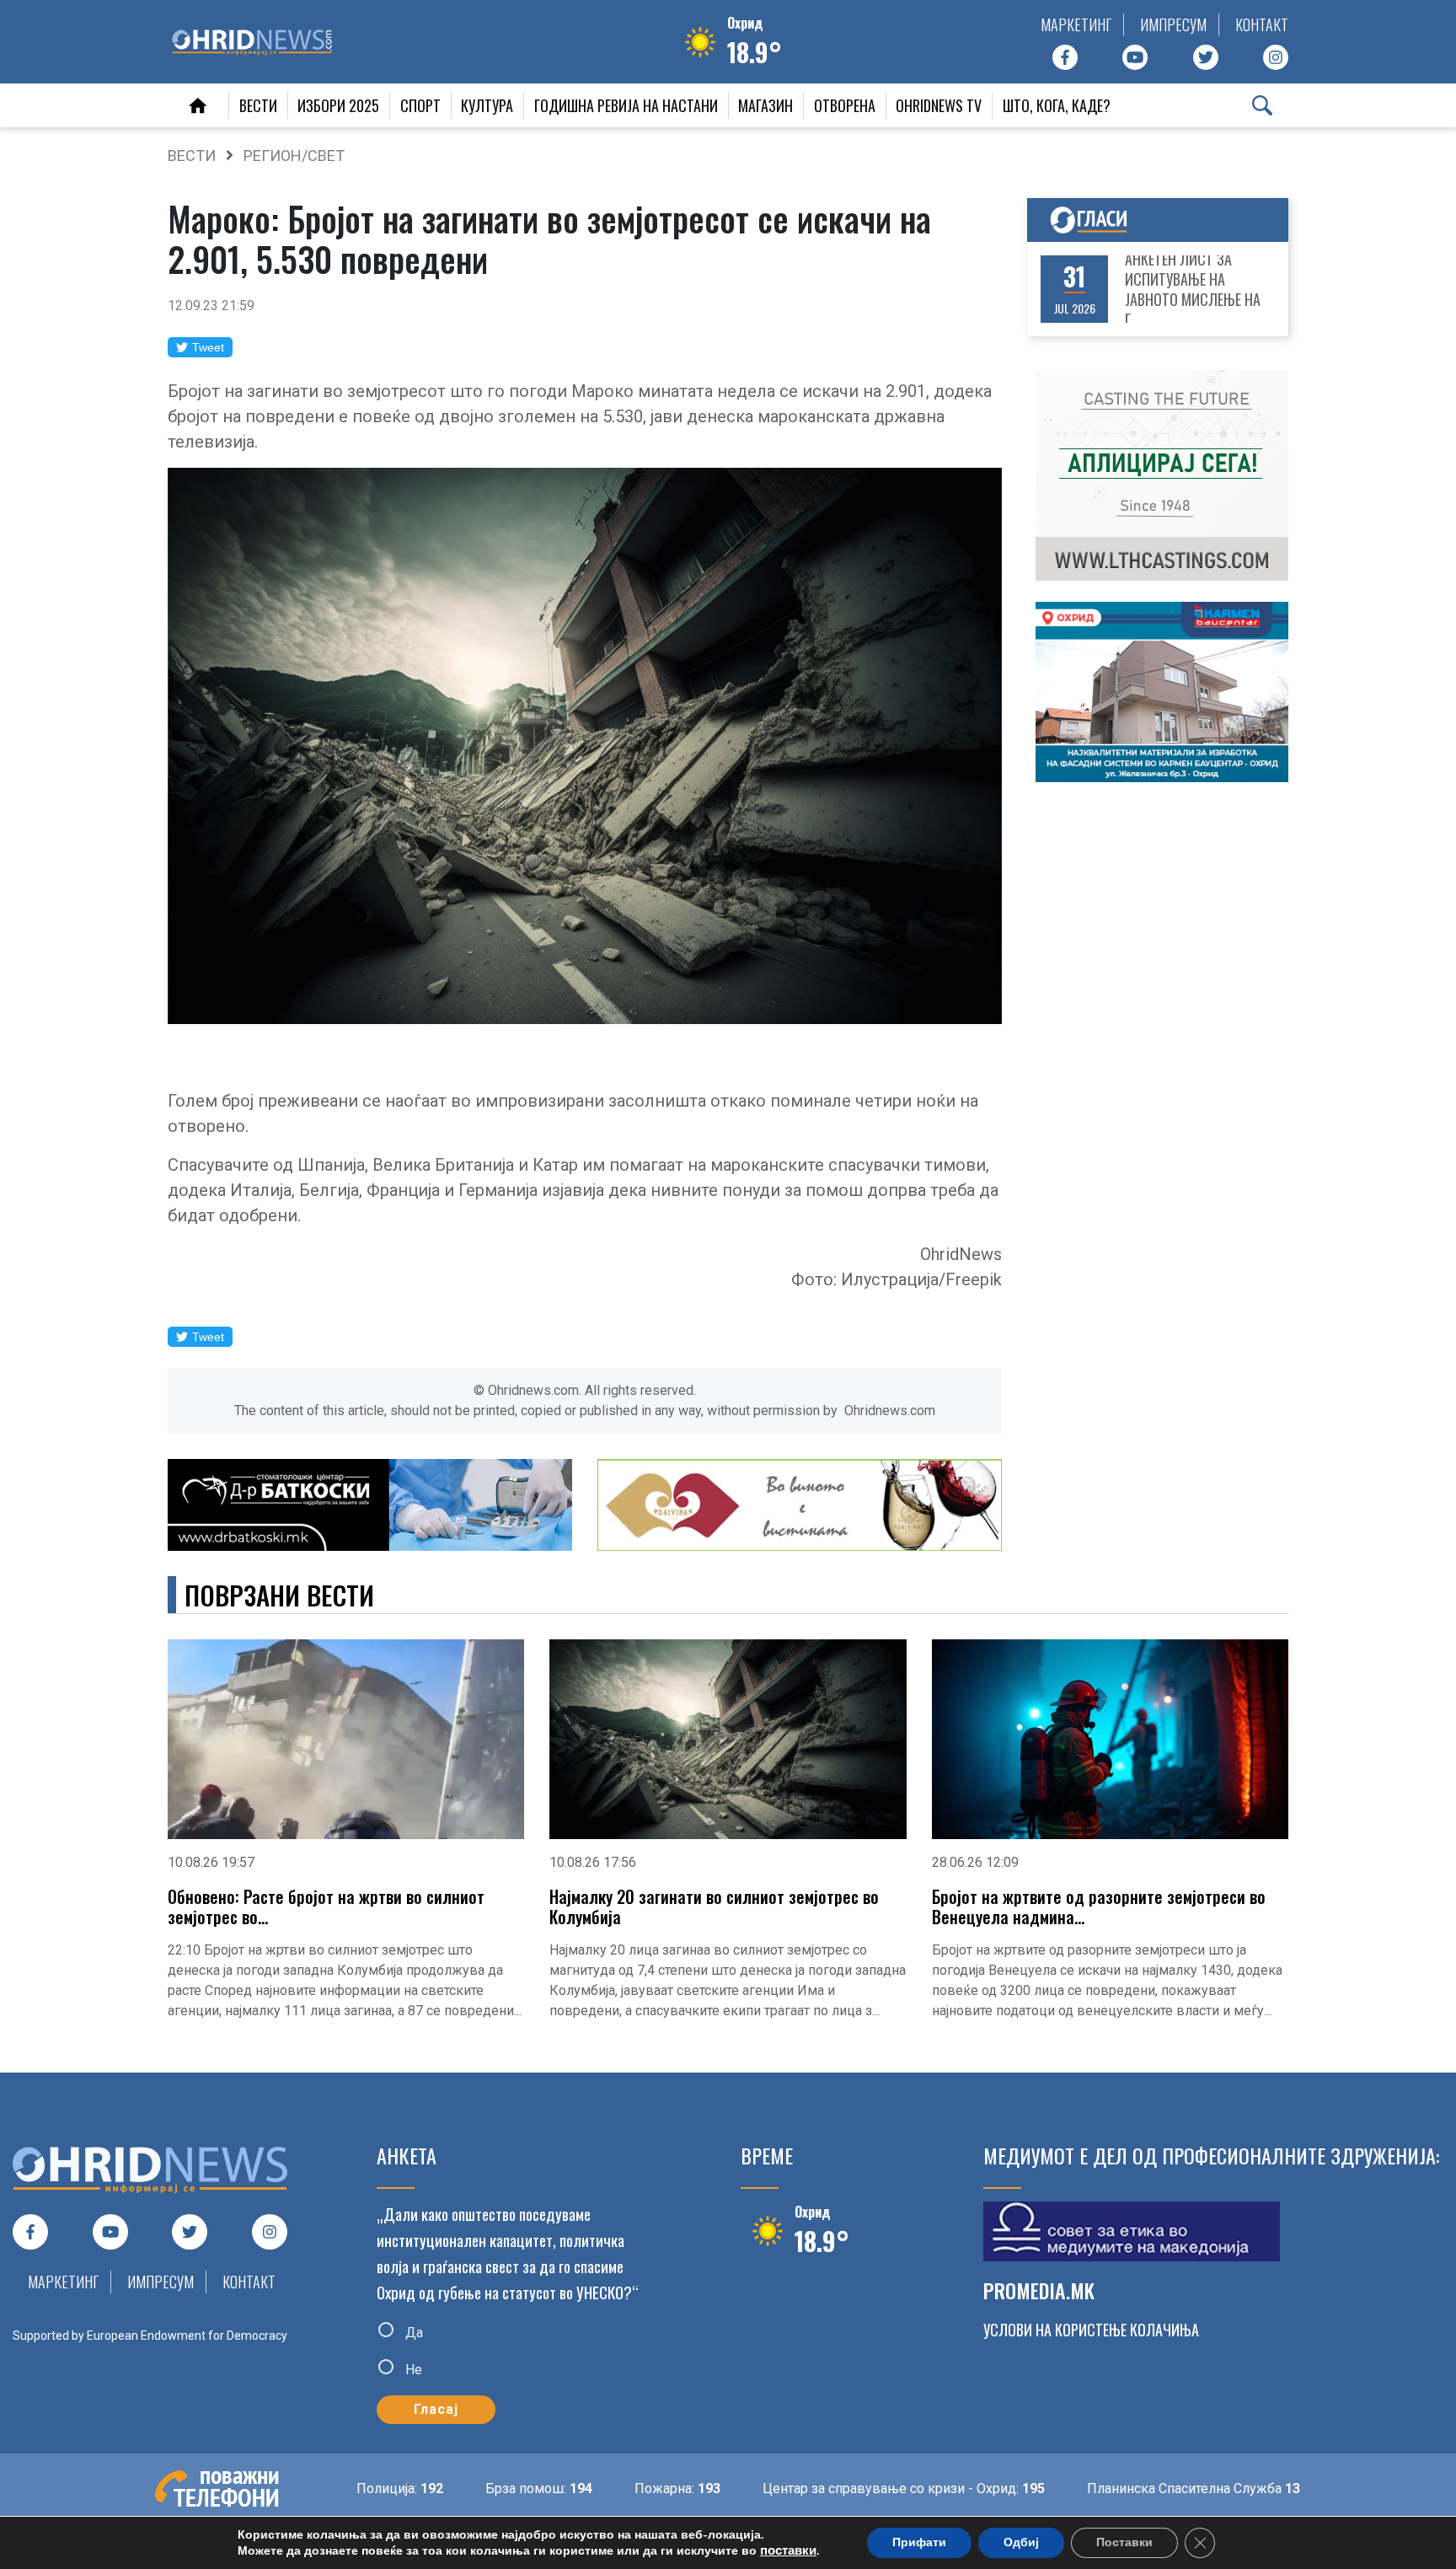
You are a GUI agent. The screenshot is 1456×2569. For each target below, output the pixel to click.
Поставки (1124, 2542)
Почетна (198, 105)
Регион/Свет (294, 156)
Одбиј (1021, 2542)
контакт (1262, 24)
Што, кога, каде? (1057, 105)
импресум (1173, 24)
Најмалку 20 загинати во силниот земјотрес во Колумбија (714, 1907)
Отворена (845, 105)
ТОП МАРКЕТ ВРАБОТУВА (1200, 294)
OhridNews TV (939, 105)
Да (412, 2333)
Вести (258, 105)
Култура (487, 105)
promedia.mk (1039, 2290)
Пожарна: (607, 2489)
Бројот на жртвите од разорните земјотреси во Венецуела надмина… (1099, 1907)
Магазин (765, 105)
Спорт (420, 105)
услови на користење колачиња (1091, 2330)
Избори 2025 (338, 105)
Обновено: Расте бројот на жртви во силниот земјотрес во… (326, 1907)
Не (412, 2369)
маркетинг (1076, 24)
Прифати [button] (919, 2542)
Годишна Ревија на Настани (626, 105)
